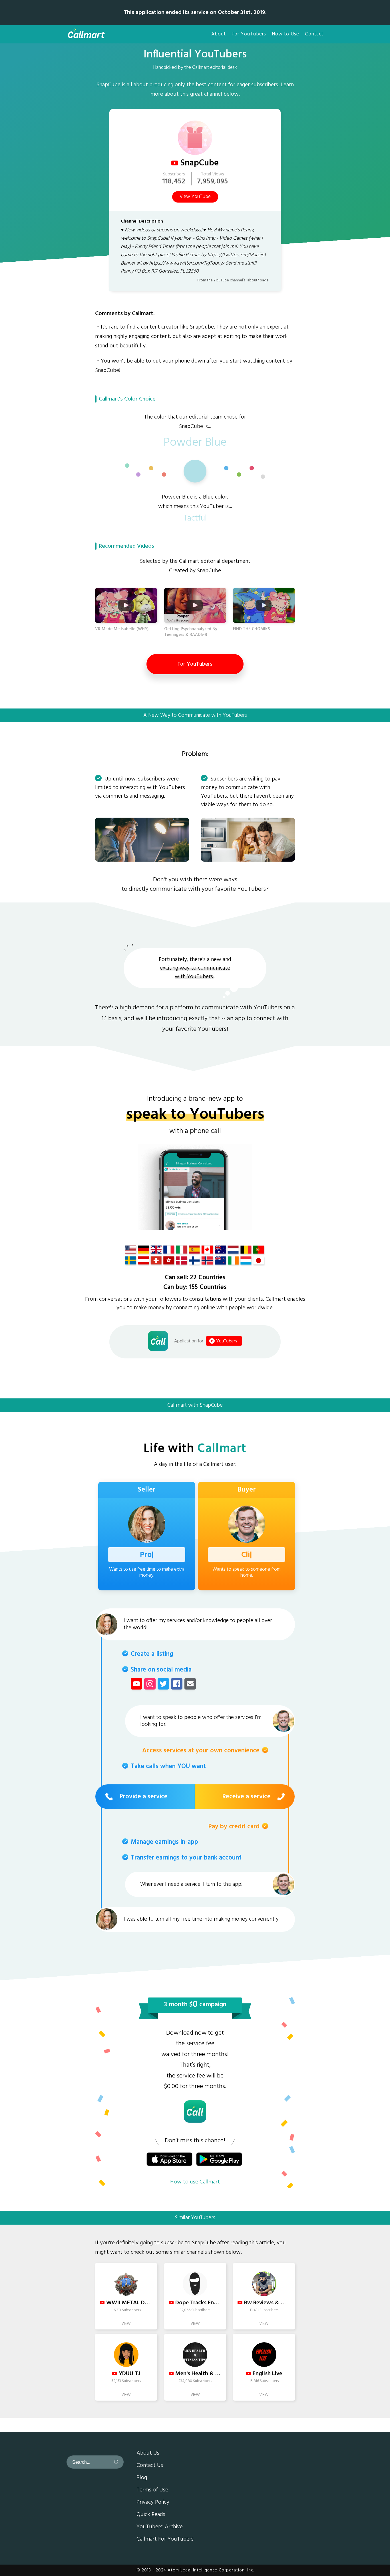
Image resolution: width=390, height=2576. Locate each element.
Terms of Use (152, 2490)
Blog (142, 2478)
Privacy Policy (153, 2503)
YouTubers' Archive (160, 2527)
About (219, 34)
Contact (314, 34)
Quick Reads (151, 2515)
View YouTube (195, 197)
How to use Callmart (195, 2182)
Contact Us (150, 2466)
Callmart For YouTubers (165, 2539)
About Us (148, 2453)
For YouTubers (249, 34)
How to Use (286, 34)
